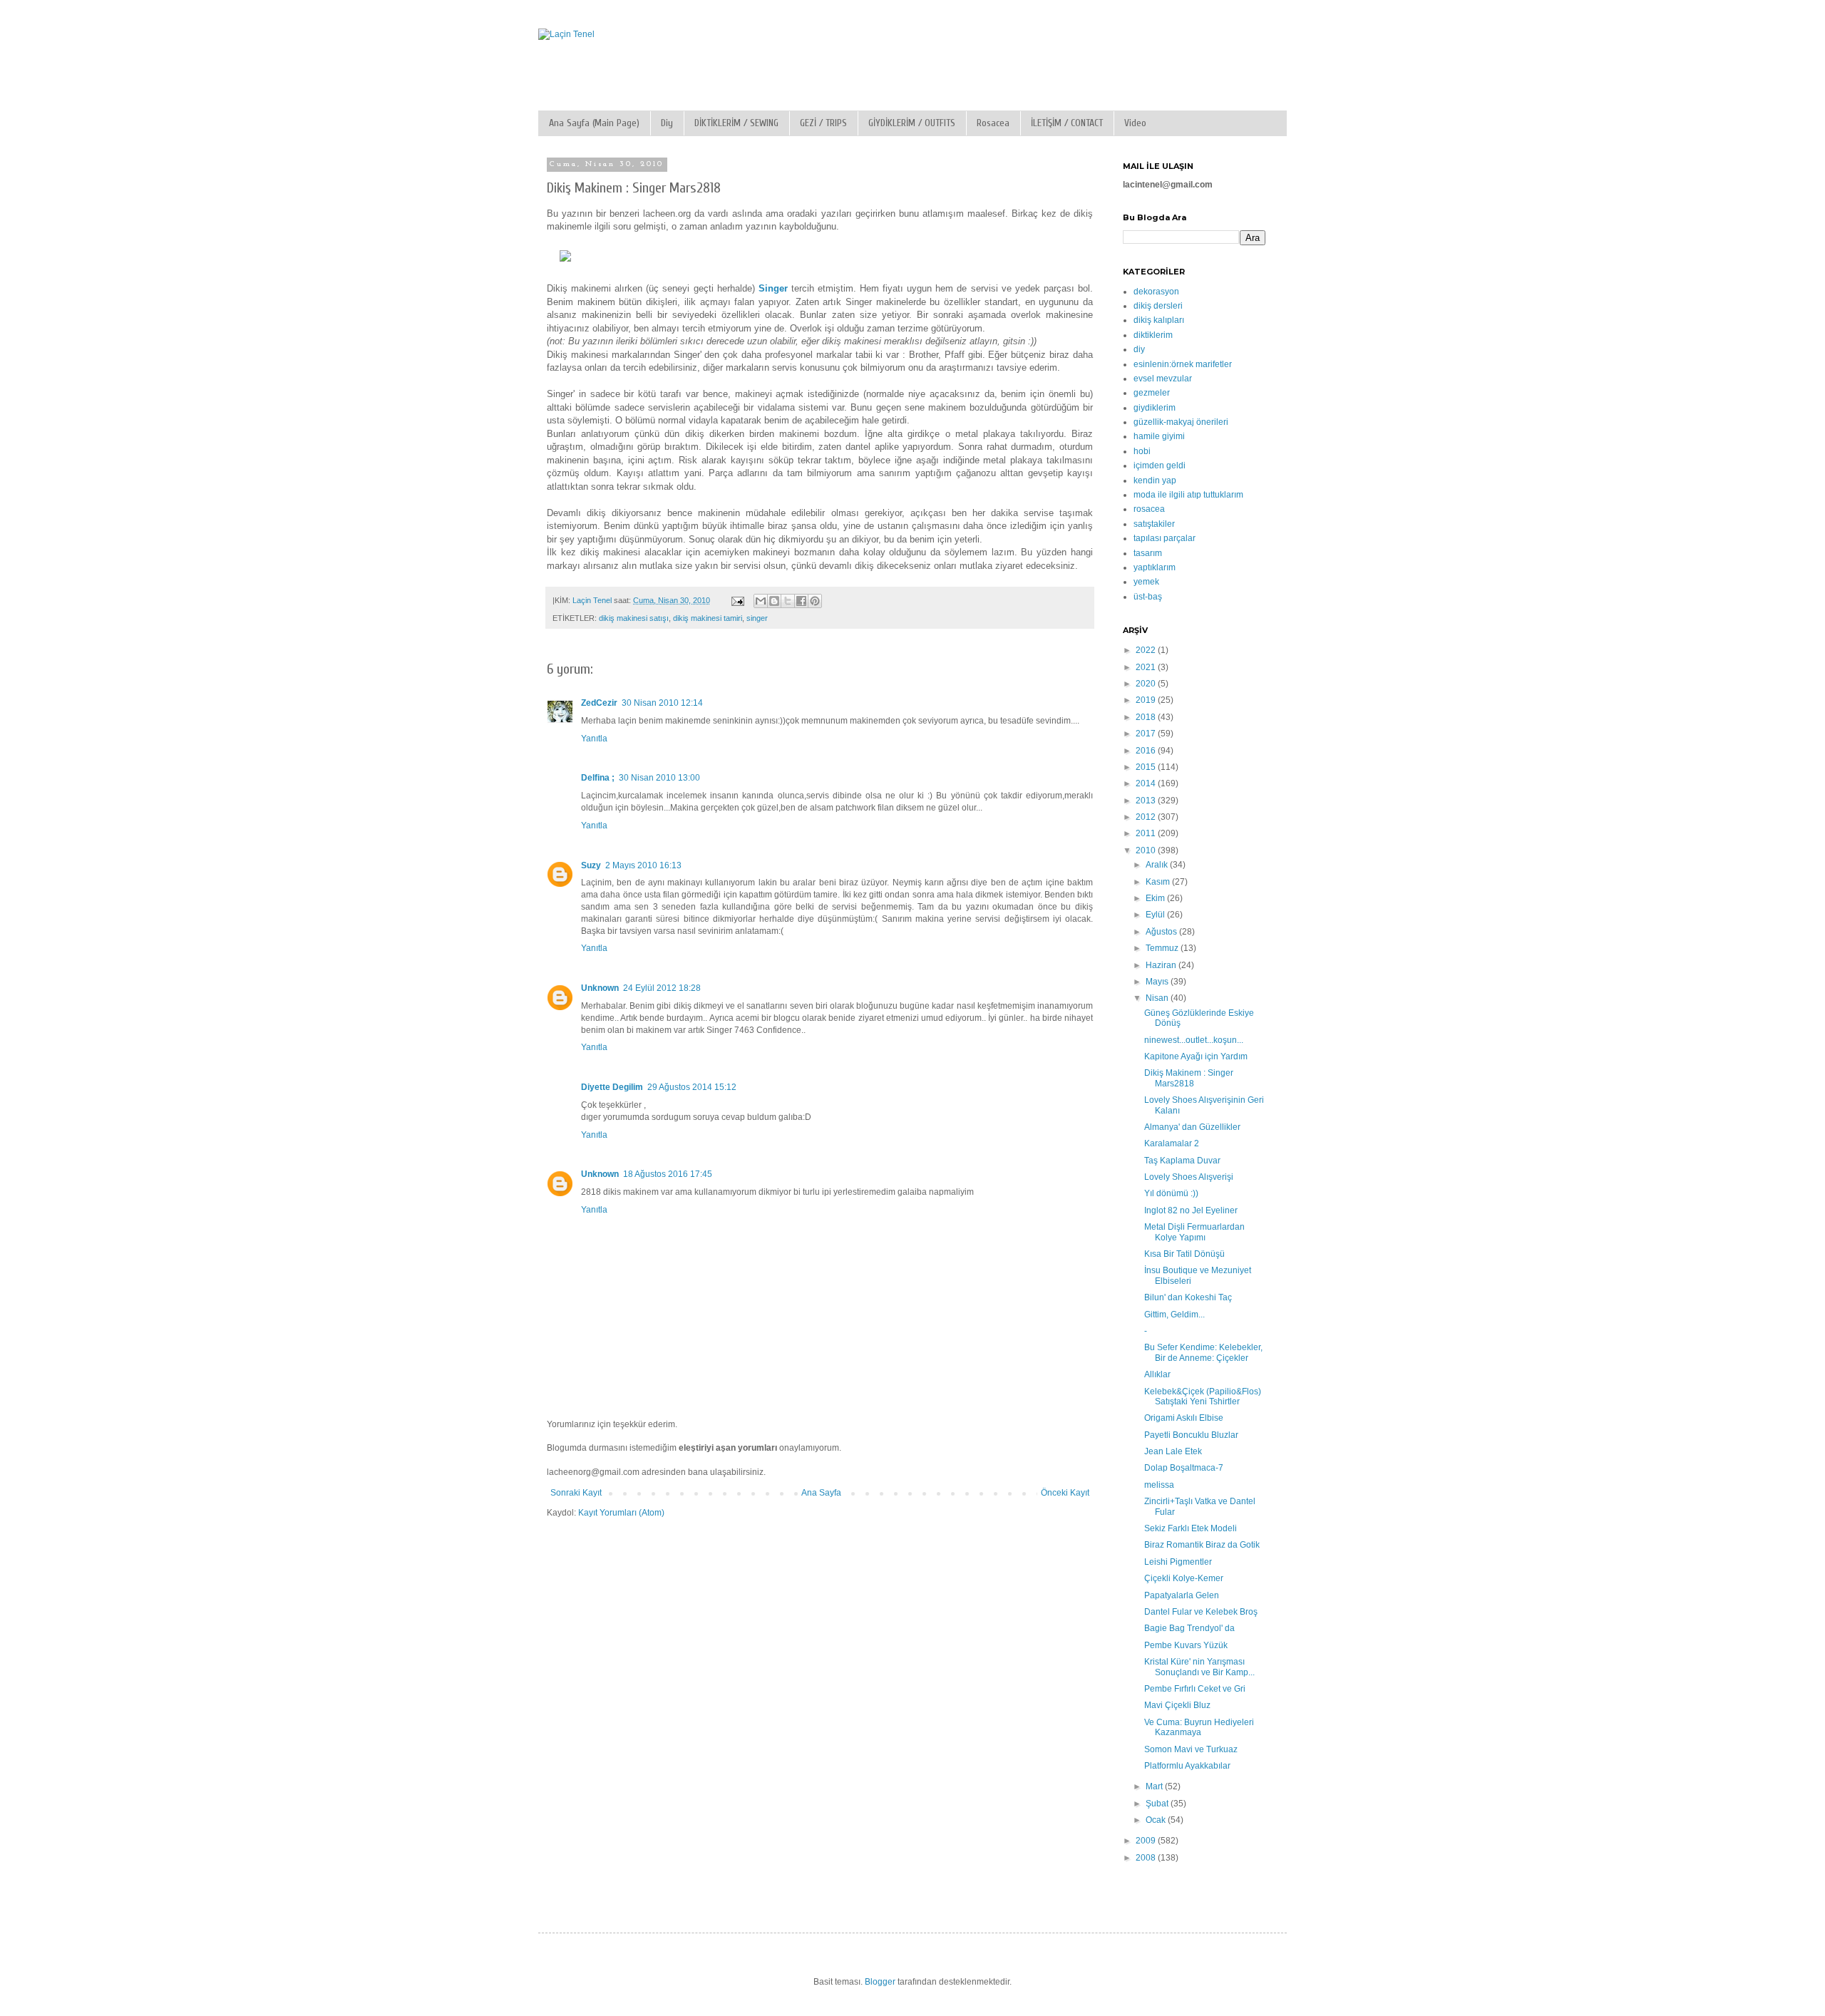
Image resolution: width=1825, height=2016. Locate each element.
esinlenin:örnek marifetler (1183, 364)
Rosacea (993, 123)
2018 (1147, 717)
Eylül (1156, 915)
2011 (1147, 833)
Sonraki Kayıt (576, 1493)
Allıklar (1157, 1374)
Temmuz (1163, 948)
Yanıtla (594, 739)
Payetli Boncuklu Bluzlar (1191, 1435)
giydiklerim (1155, 408)
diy (1139, 349)
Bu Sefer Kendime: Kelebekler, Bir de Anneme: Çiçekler (1203, 1352)
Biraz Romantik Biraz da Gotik (1202, 1545)
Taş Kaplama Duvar (1182, 1161)
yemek (1146, 582)
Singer (773, 288)
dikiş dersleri (1158, 306)
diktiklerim (1153, 335)
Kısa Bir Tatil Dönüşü (1184, 1254)
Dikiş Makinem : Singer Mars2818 (1189, 1078)
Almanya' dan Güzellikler (1192, 1127)
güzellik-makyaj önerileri (1181, 422)
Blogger (880, 1982)
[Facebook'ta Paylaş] (801, 601)
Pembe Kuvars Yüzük (1186, 1645)
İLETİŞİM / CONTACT (1067, 123)
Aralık (1158, 865)
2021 (1147, 667)
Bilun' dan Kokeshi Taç (1188, 1297)
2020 (1147, 684)
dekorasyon (1156, 292)
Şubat (1158, 1804)
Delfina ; (598, 778)
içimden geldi (1160, 466)
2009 (1147, 1841)
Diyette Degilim (612, 1087)
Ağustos (1162, 932)
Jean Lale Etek (1173, 1451)
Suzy (591, 865)
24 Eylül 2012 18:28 (662, 988)
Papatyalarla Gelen (1182, 1595)
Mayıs (1158, 982)
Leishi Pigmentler (1178, 1562)
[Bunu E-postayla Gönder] (761, 601)
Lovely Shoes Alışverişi (1189, 1177)
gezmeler (1152, 393)
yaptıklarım (1155, 567)
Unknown (600, 988)
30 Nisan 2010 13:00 (659, 778)
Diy (667, 123)
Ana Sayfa (821, 1493)
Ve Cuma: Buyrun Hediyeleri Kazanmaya (1199, 1727)
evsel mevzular (1163, 379)
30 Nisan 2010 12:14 (662, 703)
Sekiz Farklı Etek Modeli (1191, 1528)
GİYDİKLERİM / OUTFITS (912, 123)
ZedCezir (599, 703)
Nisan (1158, 998)
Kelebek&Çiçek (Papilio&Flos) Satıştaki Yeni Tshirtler (1203, 1397)
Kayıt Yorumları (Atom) (621, 1513)
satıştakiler (1154, 524)
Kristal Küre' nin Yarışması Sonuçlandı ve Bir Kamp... (1199, 1667)
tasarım (1148, 553)
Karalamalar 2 (1172, 1143)
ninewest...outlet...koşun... (1194, 1040)
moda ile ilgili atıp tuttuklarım (1188, 495)
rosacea (1149, 509)
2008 (1147, 1858)
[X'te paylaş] (788, 601)
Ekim (1156, 898)
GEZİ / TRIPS (823, 123)
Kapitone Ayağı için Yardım (1196, 1056)
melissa (1159, 1485)
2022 (1147, 650)
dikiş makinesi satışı (634, 618)
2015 (1147, 767)
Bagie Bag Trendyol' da (1189, 1628)
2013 (1147, 801)
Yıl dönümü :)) (1171, 1193)
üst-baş (1148, 597)
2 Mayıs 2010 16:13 (643, 865)
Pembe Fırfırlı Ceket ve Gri (1195, 1689)
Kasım (1159, 882)
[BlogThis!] (774, 601)
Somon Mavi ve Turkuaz (1191, 1749)
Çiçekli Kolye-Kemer (1184, 1578)
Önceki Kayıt (1065, 1493)
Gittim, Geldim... (1174, 1315)
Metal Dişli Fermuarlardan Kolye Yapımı (1194, 1232)
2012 (1147, 817)
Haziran (1162, 965)
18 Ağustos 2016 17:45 (668, 1174)
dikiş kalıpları (1159, 320)
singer (757, 618)
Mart (1155, 1786)
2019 (1147, 700)
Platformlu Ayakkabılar (1187, 1766)
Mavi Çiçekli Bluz (1177, 1705)
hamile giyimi (1159, 436)
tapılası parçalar (1165, 538)
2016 (1147, 751)
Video (1135, 123)
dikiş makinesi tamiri (708, 618)
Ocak (1157, 1820)
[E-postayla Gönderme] (737, 600)
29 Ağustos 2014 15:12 (692, 1087)
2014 (1147, 783)
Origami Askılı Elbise (1184, 1418)
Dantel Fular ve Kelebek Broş (1201, 1612)
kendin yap (1155, 480)
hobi (1142, 451)
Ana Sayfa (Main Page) (594, 123)
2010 (1147, 850)
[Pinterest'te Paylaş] (815, 601)
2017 (1147, 734)
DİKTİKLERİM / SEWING (736, 123)
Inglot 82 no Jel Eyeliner (1191, 1210)
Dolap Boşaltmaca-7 (1184, 1468)
